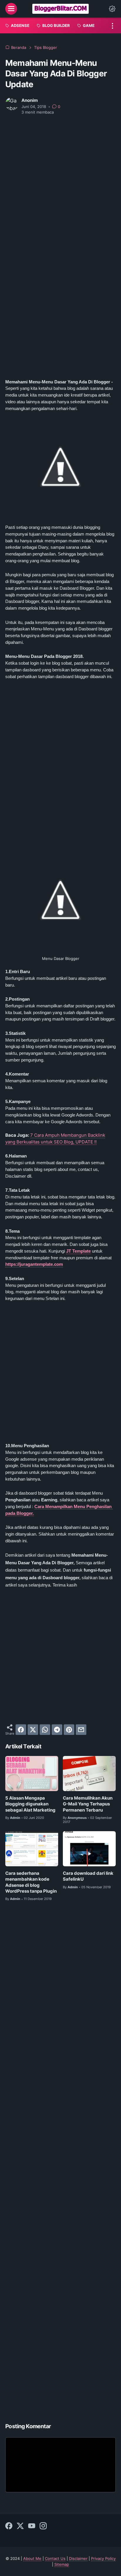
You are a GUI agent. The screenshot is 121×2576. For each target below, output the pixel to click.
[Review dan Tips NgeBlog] (60, 9)
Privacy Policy (103, 2559)
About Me (32, 2559)
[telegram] (57, 1730)
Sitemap (62, 2564)
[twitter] (33, 1730)
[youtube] (32, 2526)
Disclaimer (78, 2559)
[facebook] (21, 1730)
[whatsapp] (45, 1730)
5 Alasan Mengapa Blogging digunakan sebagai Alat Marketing (30, 1804)
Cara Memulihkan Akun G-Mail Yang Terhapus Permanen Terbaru (88, 1804)
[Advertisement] (60, 183)
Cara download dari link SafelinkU (88, 1876)
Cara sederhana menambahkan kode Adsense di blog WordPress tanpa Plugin (31, 1882)
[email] (81, 1730)
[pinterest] (69, 1730)
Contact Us (55, 2559)
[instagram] (43, 2526)
